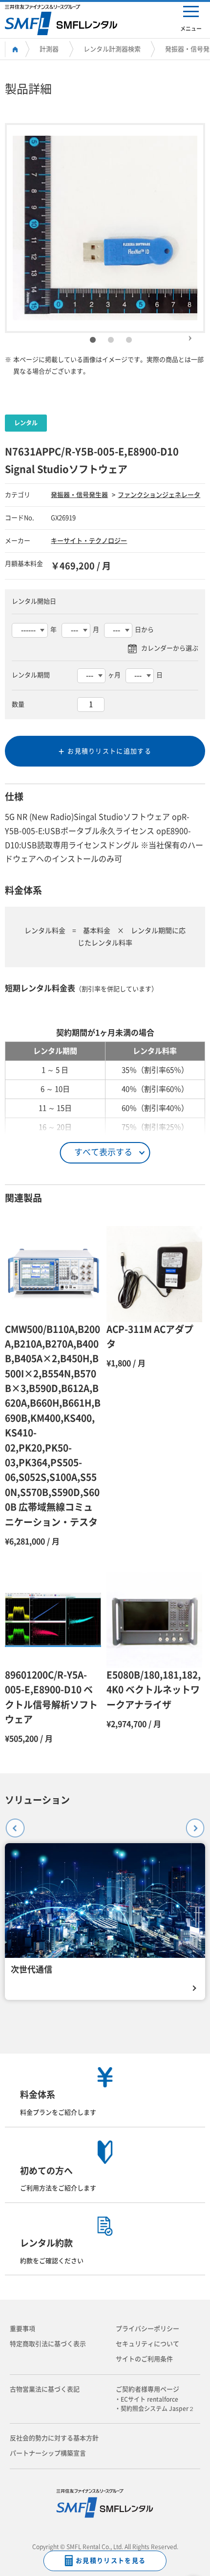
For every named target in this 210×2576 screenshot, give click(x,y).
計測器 (49, 49)
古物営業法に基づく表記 (45, 2389)
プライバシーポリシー (147, 2329)
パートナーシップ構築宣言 (48, 2453)
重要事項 (22, 2329)
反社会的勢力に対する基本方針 (54, 2438)
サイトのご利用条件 (144, 2359)
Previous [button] (11, 1824)
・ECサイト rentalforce (149, 2399)
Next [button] (190, 334)
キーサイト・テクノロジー (89, 541)
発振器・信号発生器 (79, 495)
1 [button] (93, 340)
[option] (105, 228)
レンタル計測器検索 (112, 49)
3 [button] (129, 340)
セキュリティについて (147, 2344)
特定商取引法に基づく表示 (48, 2344)
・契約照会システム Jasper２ (157, 2409)
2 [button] (111, 340)
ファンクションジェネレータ (159, 495)
